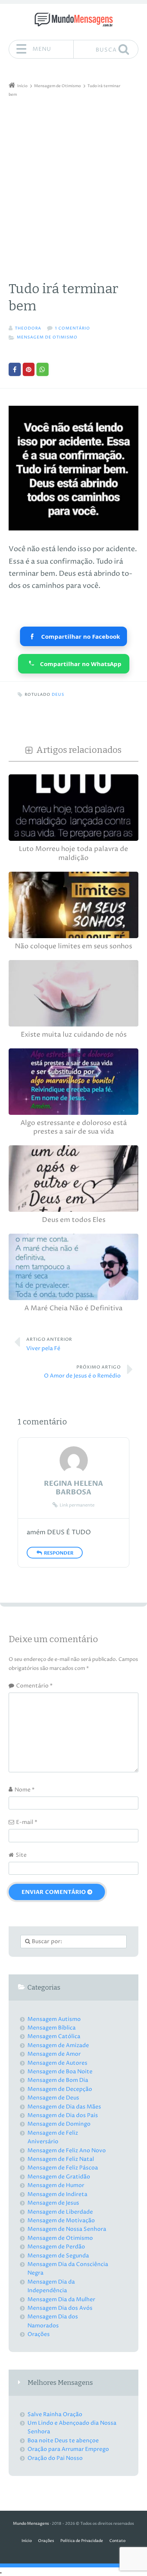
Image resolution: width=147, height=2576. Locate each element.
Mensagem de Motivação (61, 2220)
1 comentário (73, 329)
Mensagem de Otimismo (47, 338)
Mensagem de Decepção (60, 2089)
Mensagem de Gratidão (59, 2177)
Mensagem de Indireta (57, 2194)
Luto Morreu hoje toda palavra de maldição (73, 854)
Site (21, 1855)
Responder (59, 1553)
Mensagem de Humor (56, 2185)
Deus (58, 695)
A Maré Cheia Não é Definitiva (73, 1309)
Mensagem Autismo (54, 2019)
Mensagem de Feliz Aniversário (53, 2137)
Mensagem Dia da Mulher (61, 2299)
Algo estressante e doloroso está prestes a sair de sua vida (74, 1128)
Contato (117, 2541)
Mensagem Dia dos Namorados (53, 2321)
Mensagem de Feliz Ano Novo (67, 2151)
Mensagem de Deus (53, 2098)
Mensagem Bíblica (52, 2028)
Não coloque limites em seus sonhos (73, 947)
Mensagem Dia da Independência (51, 2286)
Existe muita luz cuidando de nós (74, 1035)
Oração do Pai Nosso (55, 2458)
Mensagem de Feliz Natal (61, 2159)
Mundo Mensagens (31, 2524)
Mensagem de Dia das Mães (64, 2107)
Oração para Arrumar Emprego (68, 2449)
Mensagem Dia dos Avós (60, 2308)
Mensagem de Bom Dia (58, 2080)
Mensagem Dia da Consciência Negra (68, 2269)
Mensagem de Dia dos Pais (63, 2115)
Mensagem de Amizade (58, 2045)
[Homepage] (74, 20)
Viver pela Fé (49, 1344)
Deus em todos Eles (74, 1220)
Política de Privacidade (82, 2541)
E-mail (27, 1822)
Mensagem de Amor (54, 2054)
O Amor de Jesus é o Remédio (82, 1372)
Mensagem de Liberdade (60, 2212)
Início (27, 2541)
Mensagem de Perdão (56, 2247)
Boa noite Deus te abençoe (63, 2441)
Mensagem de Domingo (59, 2124)
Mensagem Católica (54, 2036)
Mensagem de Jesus (53, 2203)
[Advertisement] (73, 176)
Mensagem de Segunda (58, 2256)
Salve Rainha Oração (55, 2414)
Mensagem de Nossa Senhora (67, 2229)
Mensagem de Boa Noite (60, 2072)
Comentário (34, 1686)
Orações (39, 2334)
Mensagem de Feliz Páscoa (63, 2168)
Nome (24, 1790)
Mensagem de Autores (57, 2063)
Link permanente (77, 1505)
